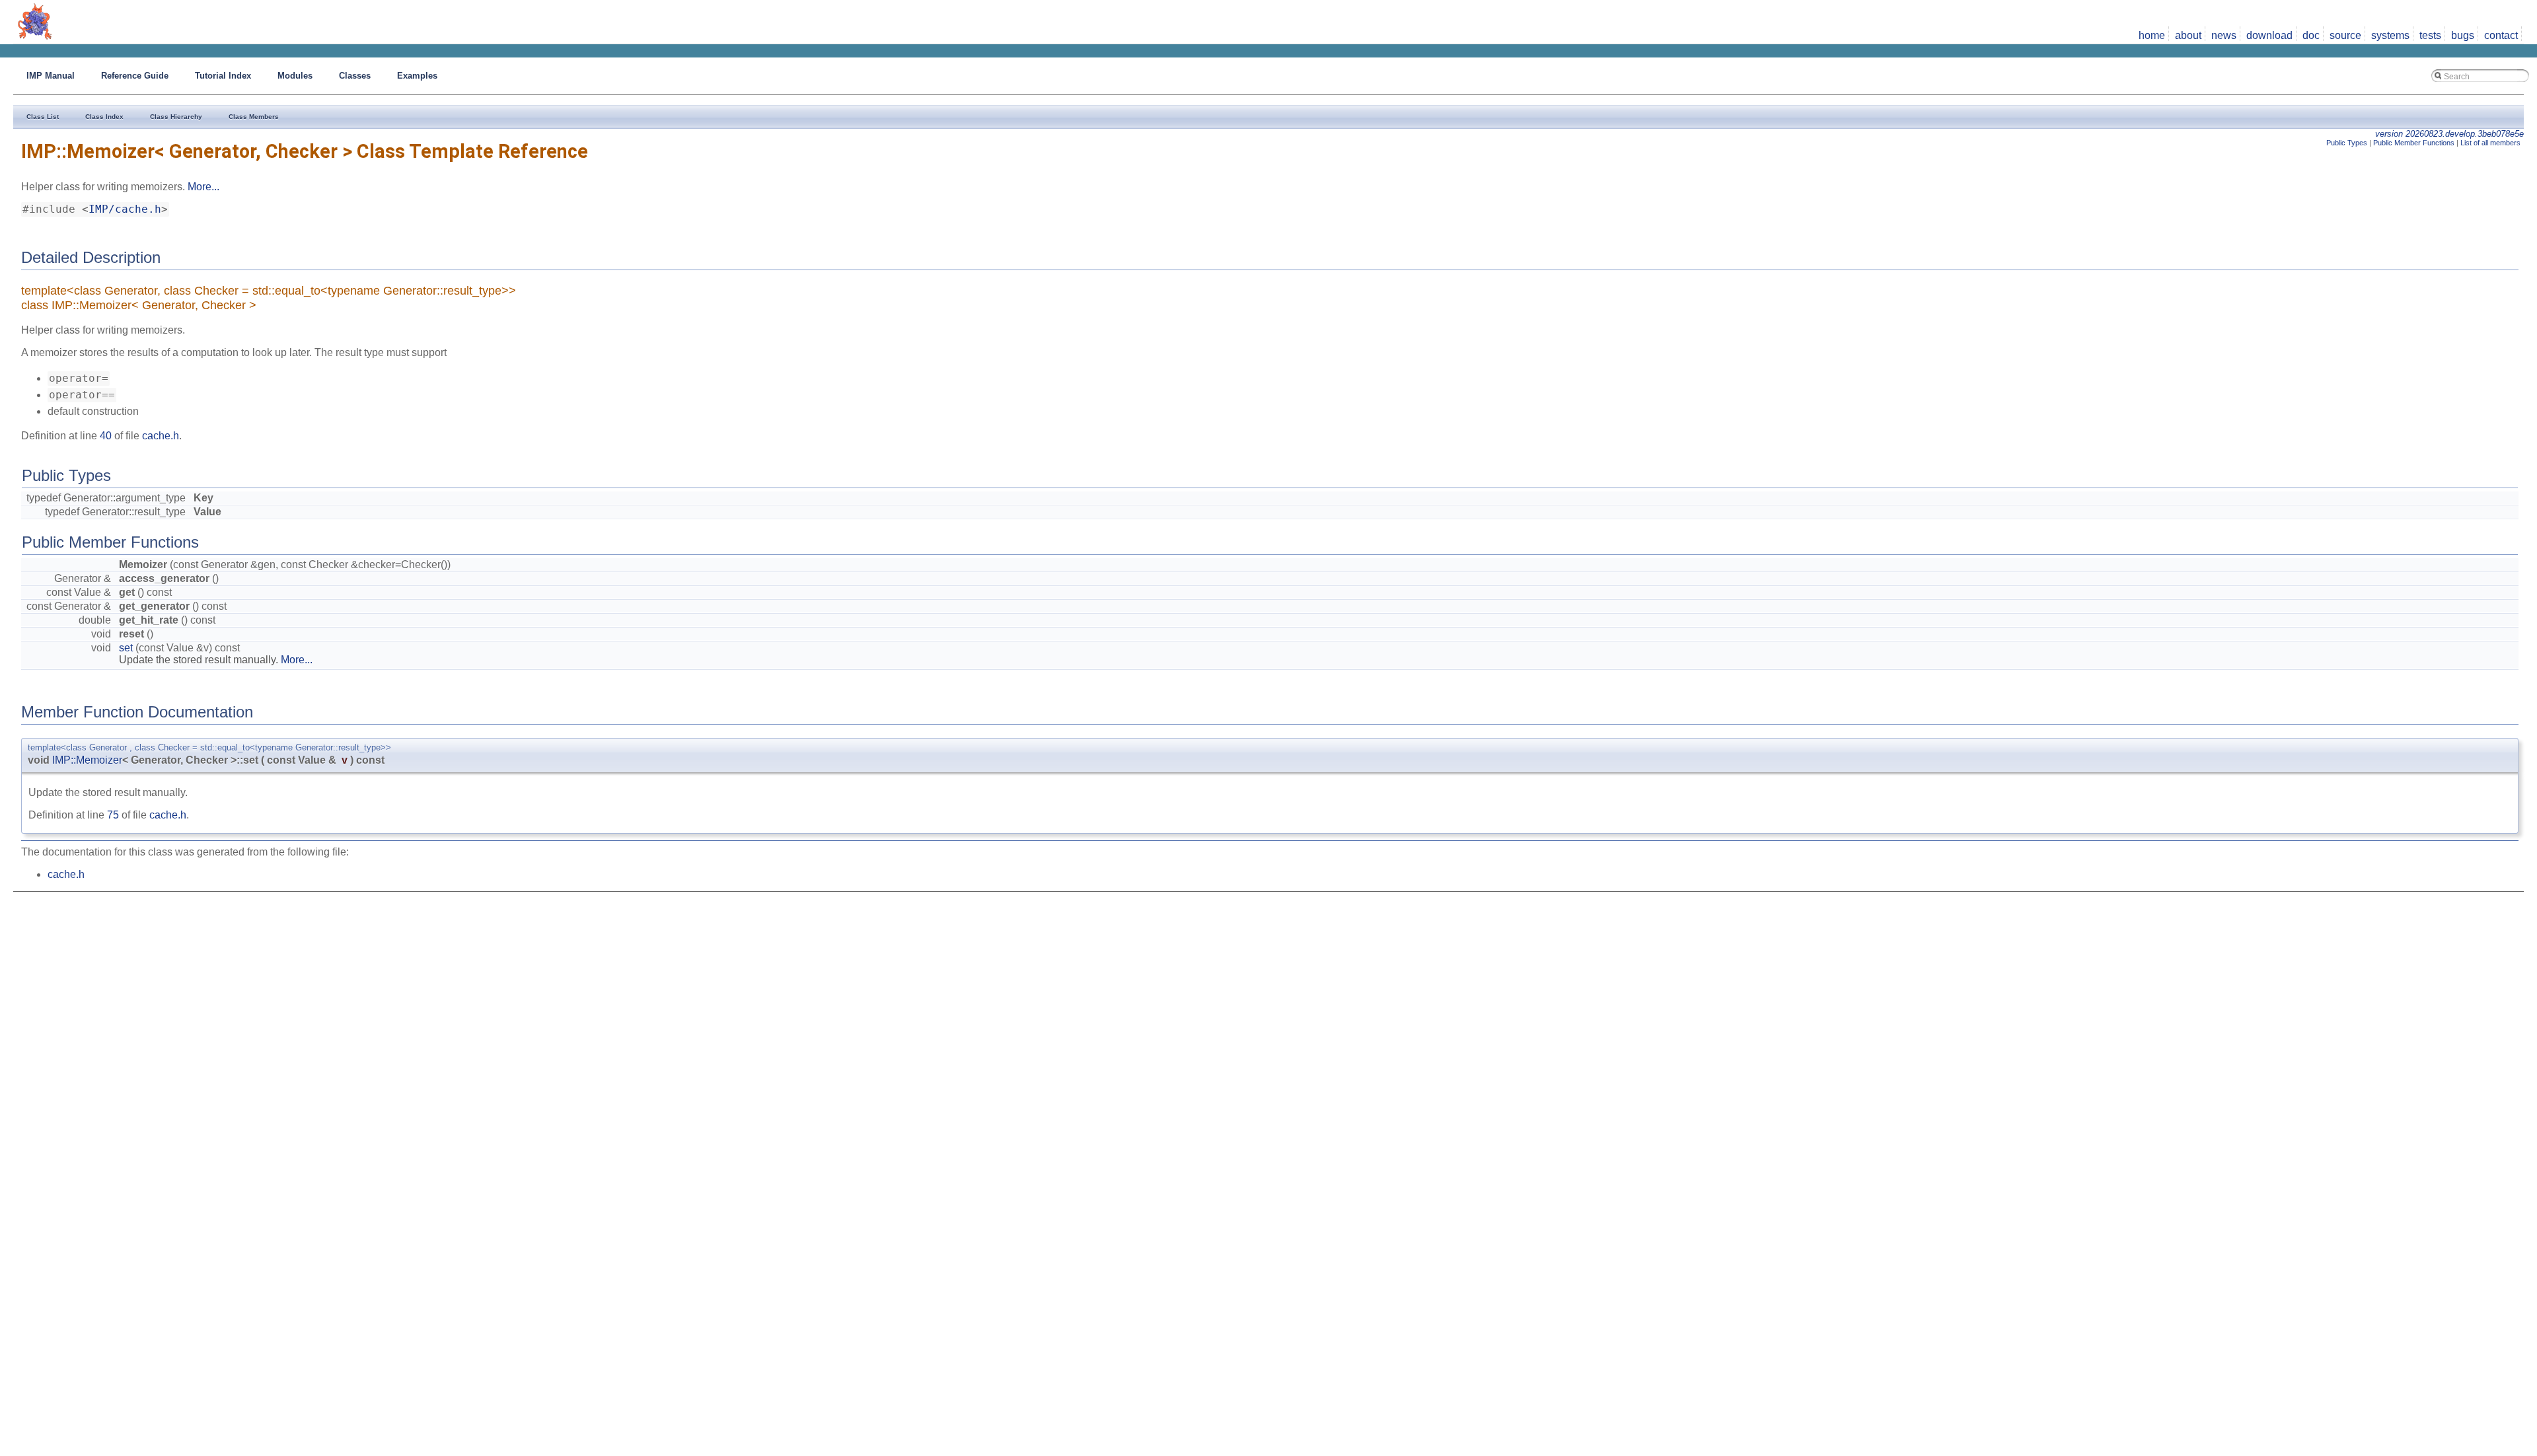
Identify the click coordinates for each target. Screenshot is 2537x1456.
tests (2430, 35)
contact (2501, 35)
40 (106, 436)
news (2224, 35)
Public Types (2347, 143)
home (2152, 35)
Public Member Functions (2414, 143)
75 (113, 815)
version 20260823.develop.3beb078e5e (2449, 134)
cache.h (161, 436)
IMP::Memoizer (87, 760)
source (2345, 35)
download (2269, 35)
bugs (2463, 35)
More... (203, 187)
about (2188, 35)
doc (2311, 35)
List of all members (2490, 143)
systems (2390, 35)
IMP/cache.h (125, 209)
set (126, 648)
